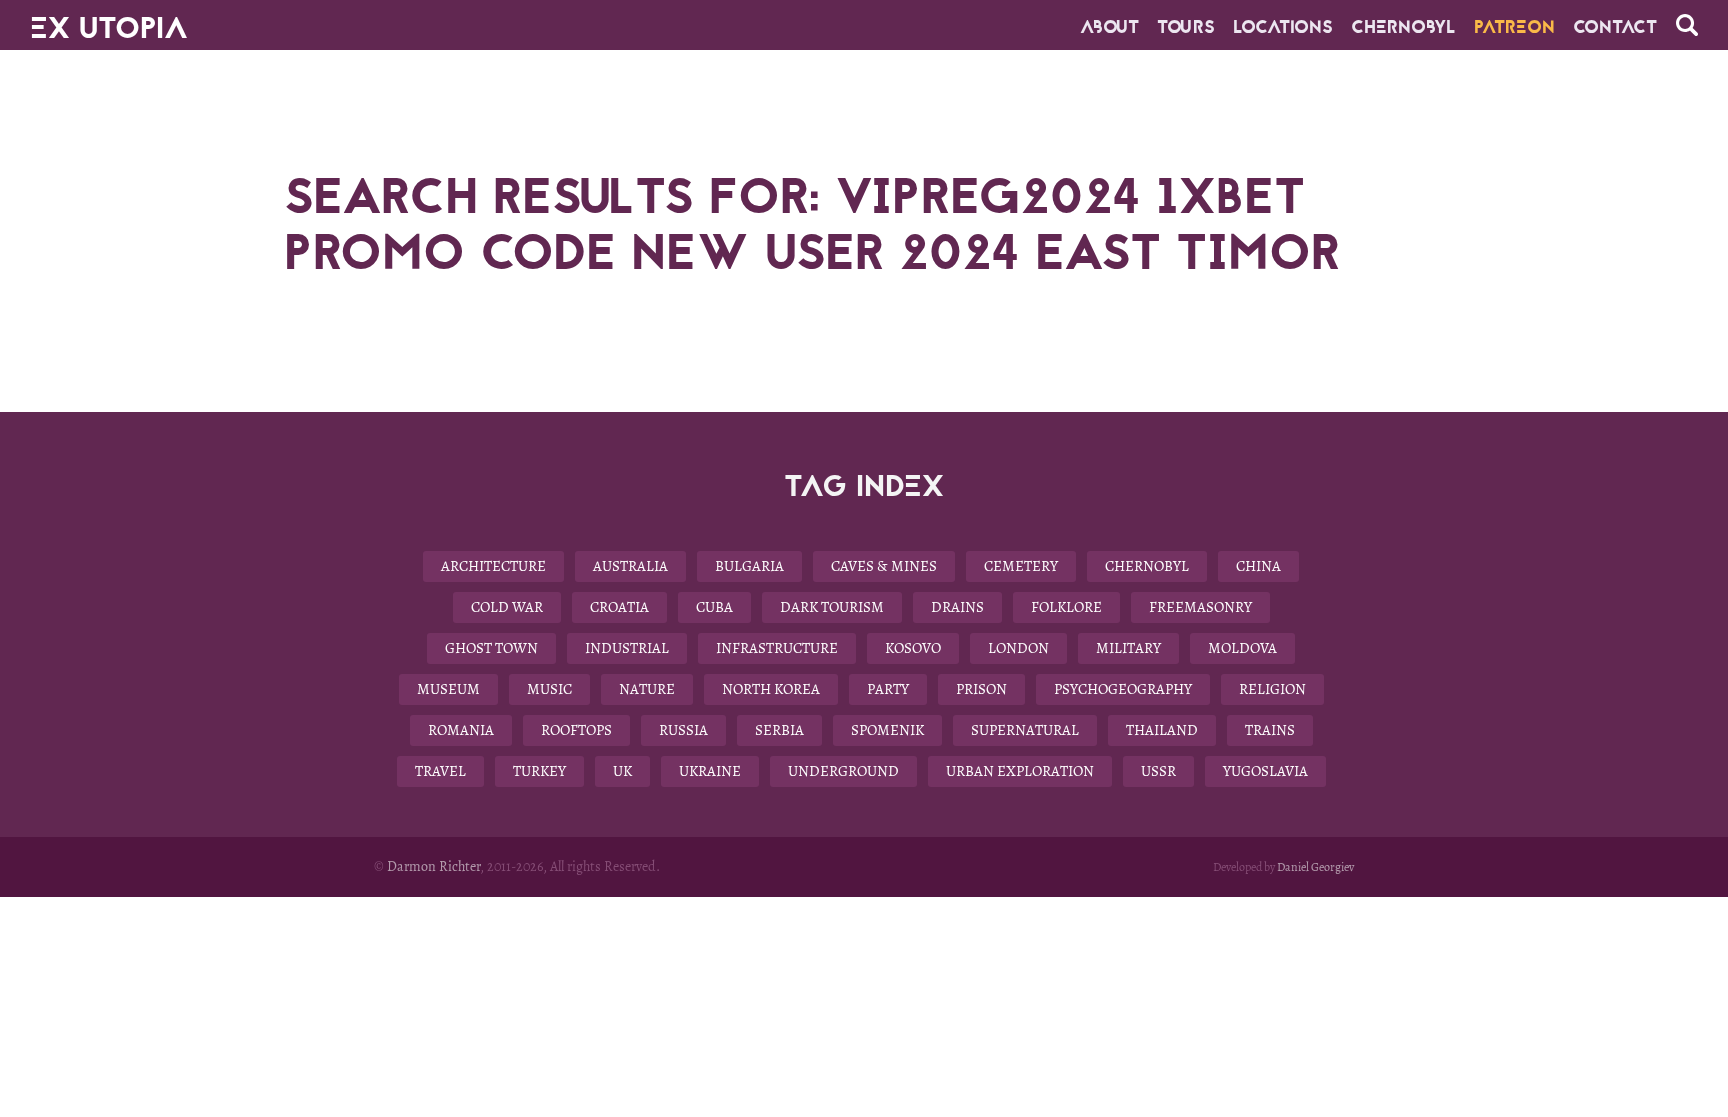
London (1018, 648)
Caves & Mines (884, 566)
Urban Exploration (1020, 771)
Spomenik (887, 730)
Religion (1272, 689)
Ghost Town (491, 648)
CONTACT (1615, 27)
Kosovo (913, 648)
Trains (1270, 730)
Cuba (714, 607)
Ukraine (710, 771)
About (1109, 27)
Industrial (627, 648)
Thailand (1162, 730)
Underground (843, 771)
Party (888, 689)
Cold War (507, 607)
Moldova (1242, 648)
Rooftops (576, 730)
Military (1128, 648)
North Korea (771, 689)
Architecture (493, 566)
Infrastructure (777, 648)
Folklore (1066, 607)
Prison (981, 689)
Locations (1283, 27)
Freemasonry (1200, 607)
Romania (461, 730)
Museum (448, 689)
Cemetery (1021, 566)
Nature (647, 689)
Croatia (619, 607)
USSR (1158, 771)
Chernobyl (1403, 27)
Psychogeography (1123, 689)
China (1258, 566)
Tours (1186, 27)
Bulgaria (749, 566)
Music (549, 689)
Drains (957, 607)
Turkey (539, 771)
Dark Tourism (832, 607)
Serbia (779, 730)
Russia (683, 730)
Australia (630, 566)
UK (622, 771)
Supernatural (1025, 730)
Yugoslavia (1265, 771)
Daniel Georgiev (1315, 867)
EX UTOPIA (109, 20)
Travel (440, 771)
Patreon (1514, 27)
